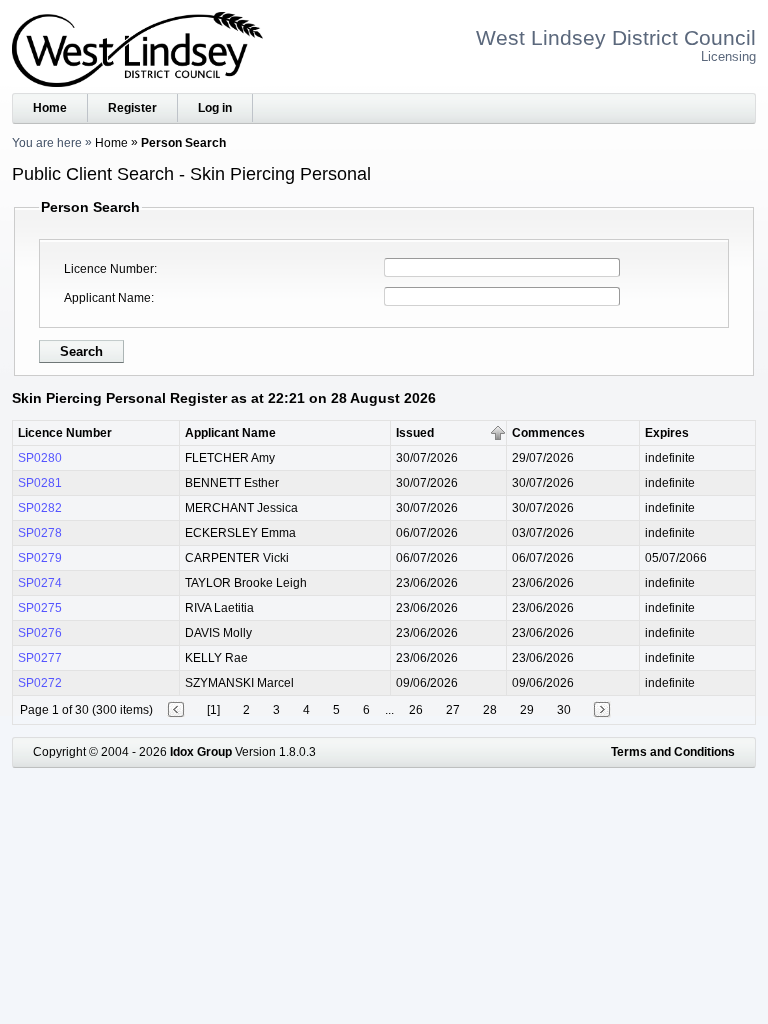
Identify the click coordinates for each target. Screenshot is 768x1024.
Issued (415, 433)
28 (490, 710)
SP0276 (40, 633)
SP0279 (40, 558)
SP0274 (40, 583)
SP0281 (40, 483)
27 (453, 710)
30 (564, 710)
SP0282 (40, 508)
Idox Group (201, 752)
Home (50, 108)
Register (132, 108)
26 (416, 710)
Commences (548, 433)
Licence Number (109, 269)
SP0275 (40, 608)
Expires (667, 433)
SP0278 (40, 533)
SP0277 (40, 658)
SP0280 (40, 458)
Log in (215, 108)
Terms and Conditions (673, 752)
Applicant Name (107, 298)
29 (527, 710)
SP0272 (40, 683)
